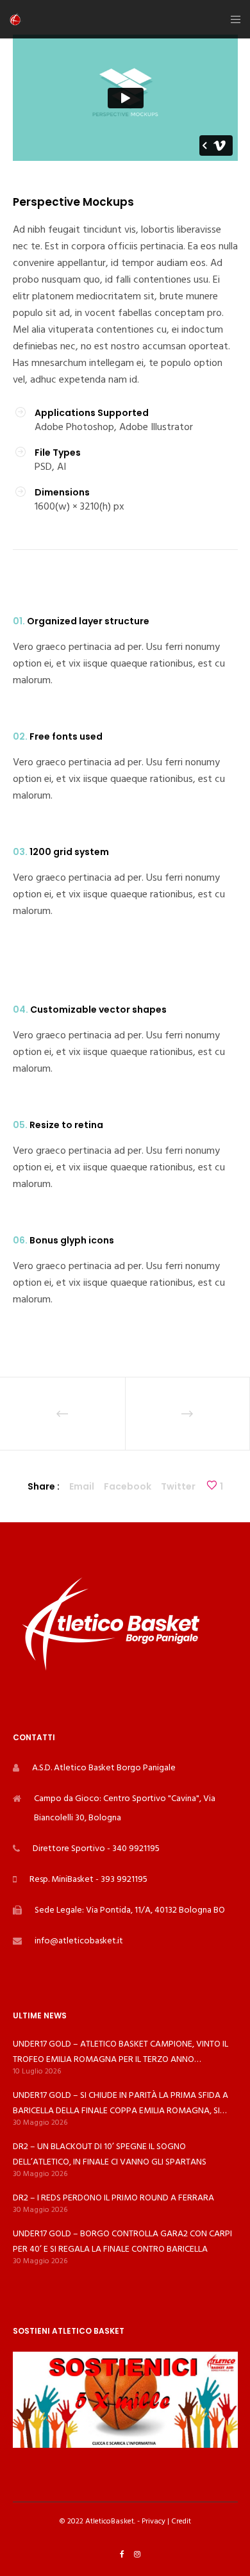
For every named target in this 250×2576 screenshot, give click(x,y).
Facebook (128, 1486)
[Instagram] (137, 2554)
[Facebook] (122, 2554)
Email (82, 1486)
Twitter (178, 1486)
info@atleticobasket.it (79, 1940)
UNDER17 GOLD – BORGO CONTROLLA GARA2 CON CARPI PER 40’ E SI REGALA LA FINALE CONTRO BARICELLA (122, 2241)
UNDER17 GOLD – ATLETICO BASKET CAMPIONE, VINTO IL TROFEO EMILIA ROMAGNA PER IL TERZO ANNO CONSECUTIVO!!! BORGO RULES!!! (121, 2052)
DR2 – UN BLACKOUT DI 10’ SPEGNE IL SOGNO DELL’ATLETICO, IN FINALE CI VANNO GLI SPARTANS (110, 2154)
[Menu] (232, 19)
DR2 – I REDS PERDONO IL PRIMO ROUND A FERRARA (113, 2198)
